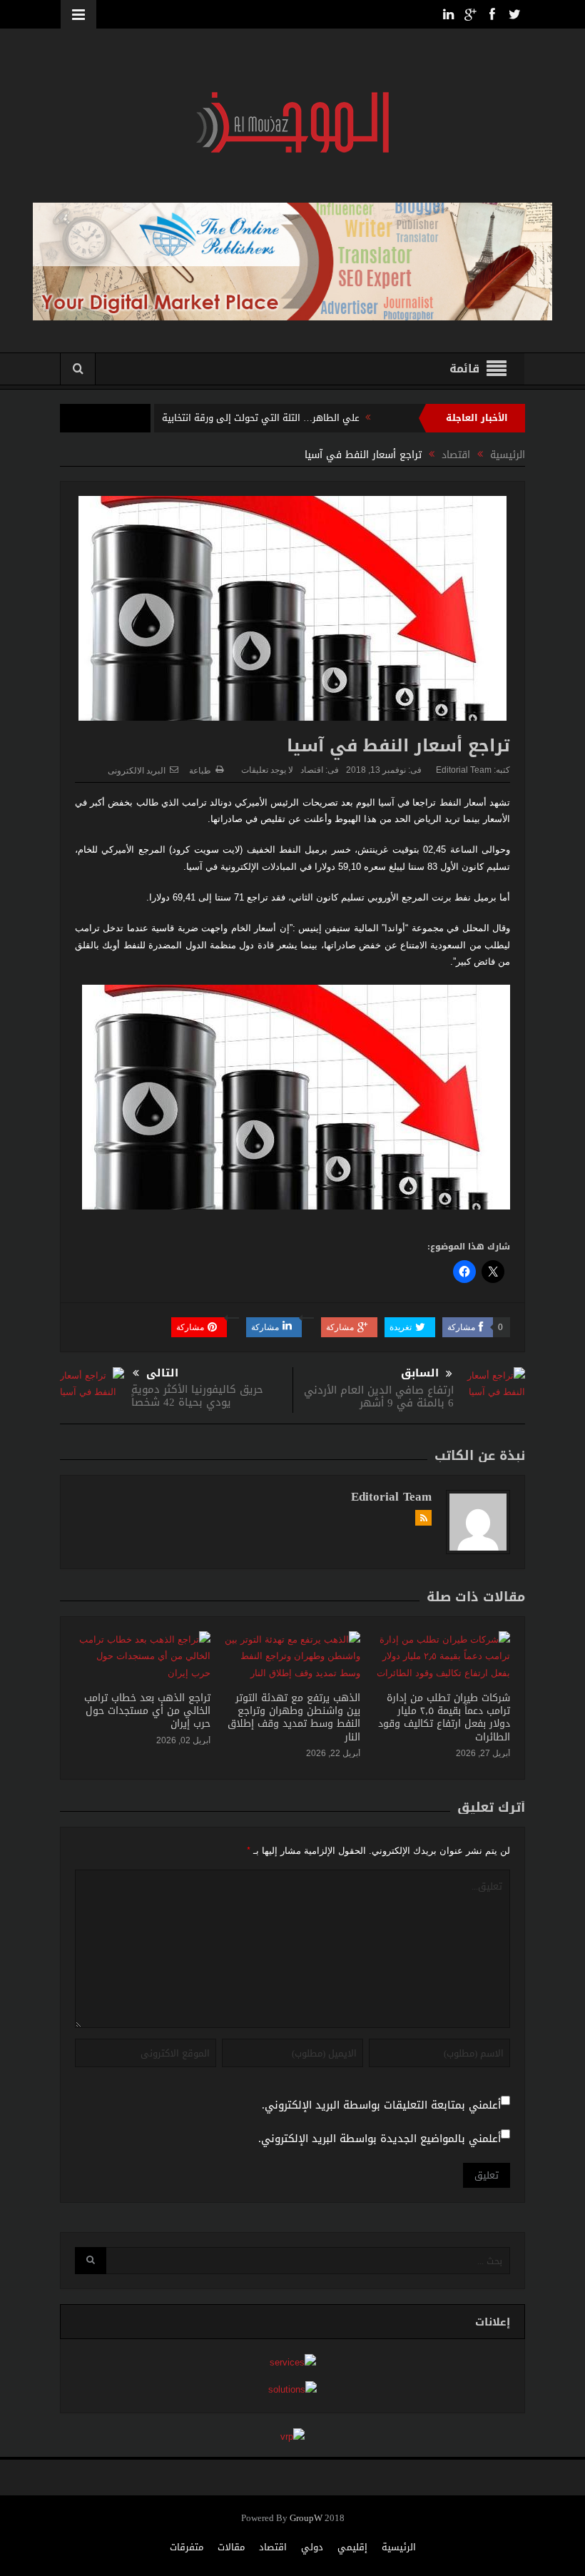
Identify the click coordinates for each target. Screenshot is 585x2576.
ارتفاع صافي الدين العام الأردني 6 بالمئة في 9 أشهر (379, 1396)
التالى (162, 1373)
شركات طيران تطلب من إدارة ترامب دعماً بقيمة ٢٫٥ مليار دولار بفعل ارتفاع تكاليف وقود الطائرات (444, 1718)
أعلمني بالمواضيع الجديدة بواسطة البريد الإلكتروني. (380, 2139)
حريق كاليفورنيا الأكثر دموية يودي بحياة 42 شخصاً (197, 1396)
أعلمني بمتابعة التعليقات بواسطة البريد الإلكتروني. (381, 2105)
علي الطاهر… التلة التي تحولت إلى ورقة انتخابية (261, 418)
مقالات (231, 2547)
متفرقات (187, 2547)
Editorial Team (464, 770)
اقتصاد (312, 770)
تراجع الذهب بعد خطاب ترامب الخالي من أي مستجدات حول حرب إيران (147, 1711)
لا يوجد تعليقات (267, 770)
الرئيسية (399, 2547)
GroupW (306, 2519)
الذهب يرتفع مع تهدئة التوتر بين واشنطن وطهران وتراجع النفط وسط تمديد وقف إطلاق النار (294, 1718)
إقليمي (352, 2547)
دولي (312, 2547)
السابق (420, 1373)
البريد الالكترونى (137, 771)
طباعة (200, 771)
